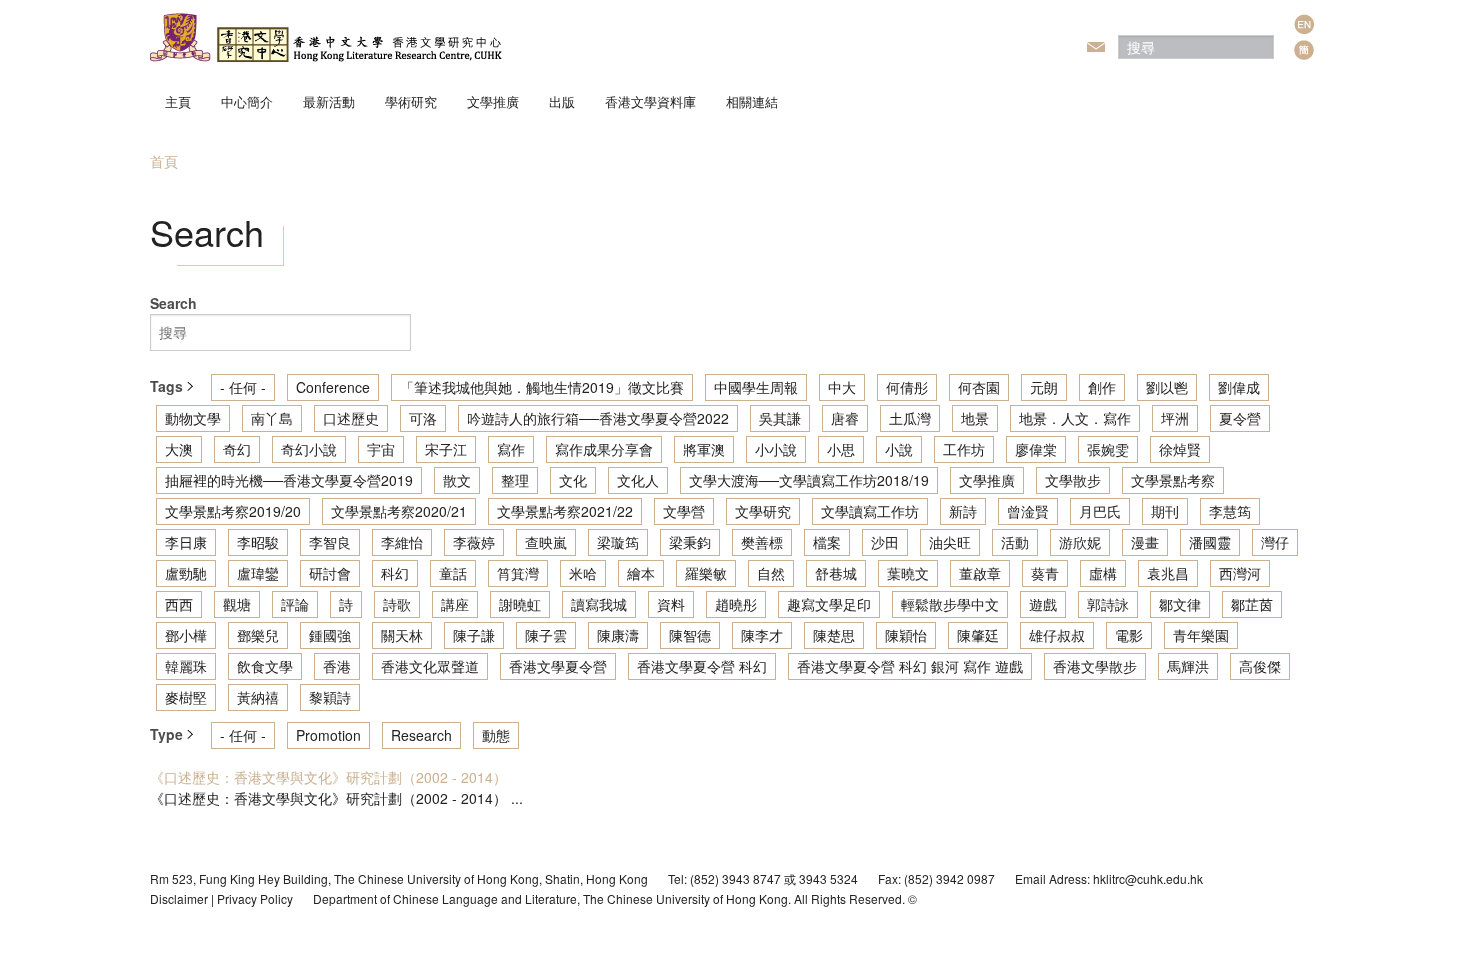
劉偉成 (1239, 387)
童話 (453, 573)
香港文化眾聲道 (430, 666)
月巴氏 (1100, 511)
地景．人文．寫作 (1075, 418)
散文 (457, 480)
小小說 (776, 449)
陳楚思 (834, 635)
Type (168, 734)
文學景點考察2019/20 (233, 511)
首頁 (164, 161)
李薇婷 (474, 542)
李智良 (330, 542)
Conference (333, 387)
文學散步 (1073, 480)
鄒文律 (1180, 604)
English (1304, 24)
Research (421, 735)
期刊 (1165, 511)
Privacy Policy (255, 898)
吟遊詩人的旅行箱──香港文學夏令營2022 (598, 418)
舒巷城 (836, 573)
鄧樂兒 (258, 635)
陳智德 (690, 635)
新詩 (963, 511)
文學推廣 (493, 101)
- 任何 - (243, 387)
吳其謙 (780, 418)
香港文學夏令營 (558, 666)
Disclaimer (179, 898)
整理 (515, 480)
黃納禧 (258, 697)
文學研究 (763, 511)
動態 (496, 735)
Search (173, 303)
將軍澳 (704, 449)
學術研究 (411, 101)
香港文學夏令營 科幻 (702, 666)
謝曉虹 (520, 604)
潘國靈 (1210, 542)
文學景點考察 (1173, 480)
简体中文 (1304, 50)
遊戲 (1043, 604)
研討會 (330, 573)
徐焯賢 (1180, 449)
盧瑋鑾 (258, 573)
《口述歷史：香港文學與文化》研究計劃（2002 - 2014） (328, 777)
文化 (573, 480)
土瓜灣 (910, 418)
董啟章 (980, 573)
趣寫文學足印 (829, 604)
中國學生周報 (756, 387)
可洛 (423, 418)
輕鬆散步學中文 (950, 604)
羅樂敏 (706, 573)
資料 (671, 604)
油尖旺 (950, 542)
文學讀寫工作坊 (870, 511)
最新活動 (329, 101)
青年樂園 (1201, 635)
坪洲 (1175, 418)
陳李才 (762, 635)
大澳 (179, 449)
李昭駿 (258, 542)
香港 (337, 666)
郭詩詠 (1108, 604)
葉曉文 (908, 573)
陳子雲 (546, 635)
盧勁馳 (186, 573)
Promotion (328, 735)
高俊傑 (1260, 666)
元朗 (1044, 387)
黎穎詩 (330, 697)
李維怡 (402, 542)
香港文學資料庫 (650, 101)
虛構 (1103, 573)
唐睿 (845, 418)
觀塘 (237, 604)
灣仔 (1275, 542)
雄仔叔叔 (1057, 635)
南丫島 (272, 418)
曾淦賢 (1028, 511)
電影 (1129, 635)
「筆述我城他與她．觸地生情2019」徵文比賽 (542, 387)
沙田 (885, 542)
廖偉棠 (1036, 449)
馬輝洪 (1188, 666)
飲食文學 (265, 666)
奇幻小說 (309, 449)
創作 (1102, 387)
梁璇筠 (618, 542)
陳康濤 (618, 635)
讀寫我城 (599, 604)
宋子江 (446, 449)
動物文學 (193, 418)
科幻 (395, 573)
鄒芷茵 (1252, 604)
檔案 (827, 542)
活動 (1015, 542)
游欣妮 (1080, 542)
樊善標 (762, 542)
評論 (295, 604)
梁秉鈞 (690, 542)
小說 (899, 449)
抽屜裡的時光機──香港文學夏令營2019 (289, 480)
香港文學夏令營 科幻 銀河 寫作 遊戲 (910, 666)
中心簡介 (247, 101)
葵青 (1045, 573)
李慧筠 (1230, 511)
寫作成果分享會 (604, 449)
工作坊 (964, 449)
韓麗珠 (186, 666)
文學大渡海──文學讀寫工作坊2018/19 (809, 480)
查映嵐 (546, 542)
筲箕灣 (518, 573)
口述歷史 (351, 418)
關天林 (402, 635)
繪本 (641, 573)
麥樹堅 (186, 697)
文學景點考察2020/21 (399, 511)
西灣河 (1240, 573)
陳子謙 (474, 635)
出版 (562, 101)
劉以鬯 (1167, 387)
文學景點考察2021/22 (565, 511)
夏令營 (1240, 418)
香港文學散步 (1095, 666)
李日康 (186, 542)
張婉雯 (1108, 449)
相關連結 (752, 101)
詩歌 (397, 604)
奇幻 (237, 449)
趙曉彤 (736, 604)
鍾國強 (330, 635)
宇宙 (381, 449)
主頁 (178, 101)
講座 (455, 604)
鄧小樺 (186, 635)
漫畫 (1145, 542)
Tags (168, 386)
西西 (179, 604)
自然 (771, 573)
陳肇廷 (978, 635)
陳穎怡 (906, 635)
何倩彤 (907, 387)
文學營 (684, 511)
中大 (842, 387)
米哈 (583, 573)
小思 (841, 449)
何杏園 (979, 387)
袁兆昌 (1168, 573)
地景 (975, 418)
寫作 (511, 449)
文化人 (638, 480)
